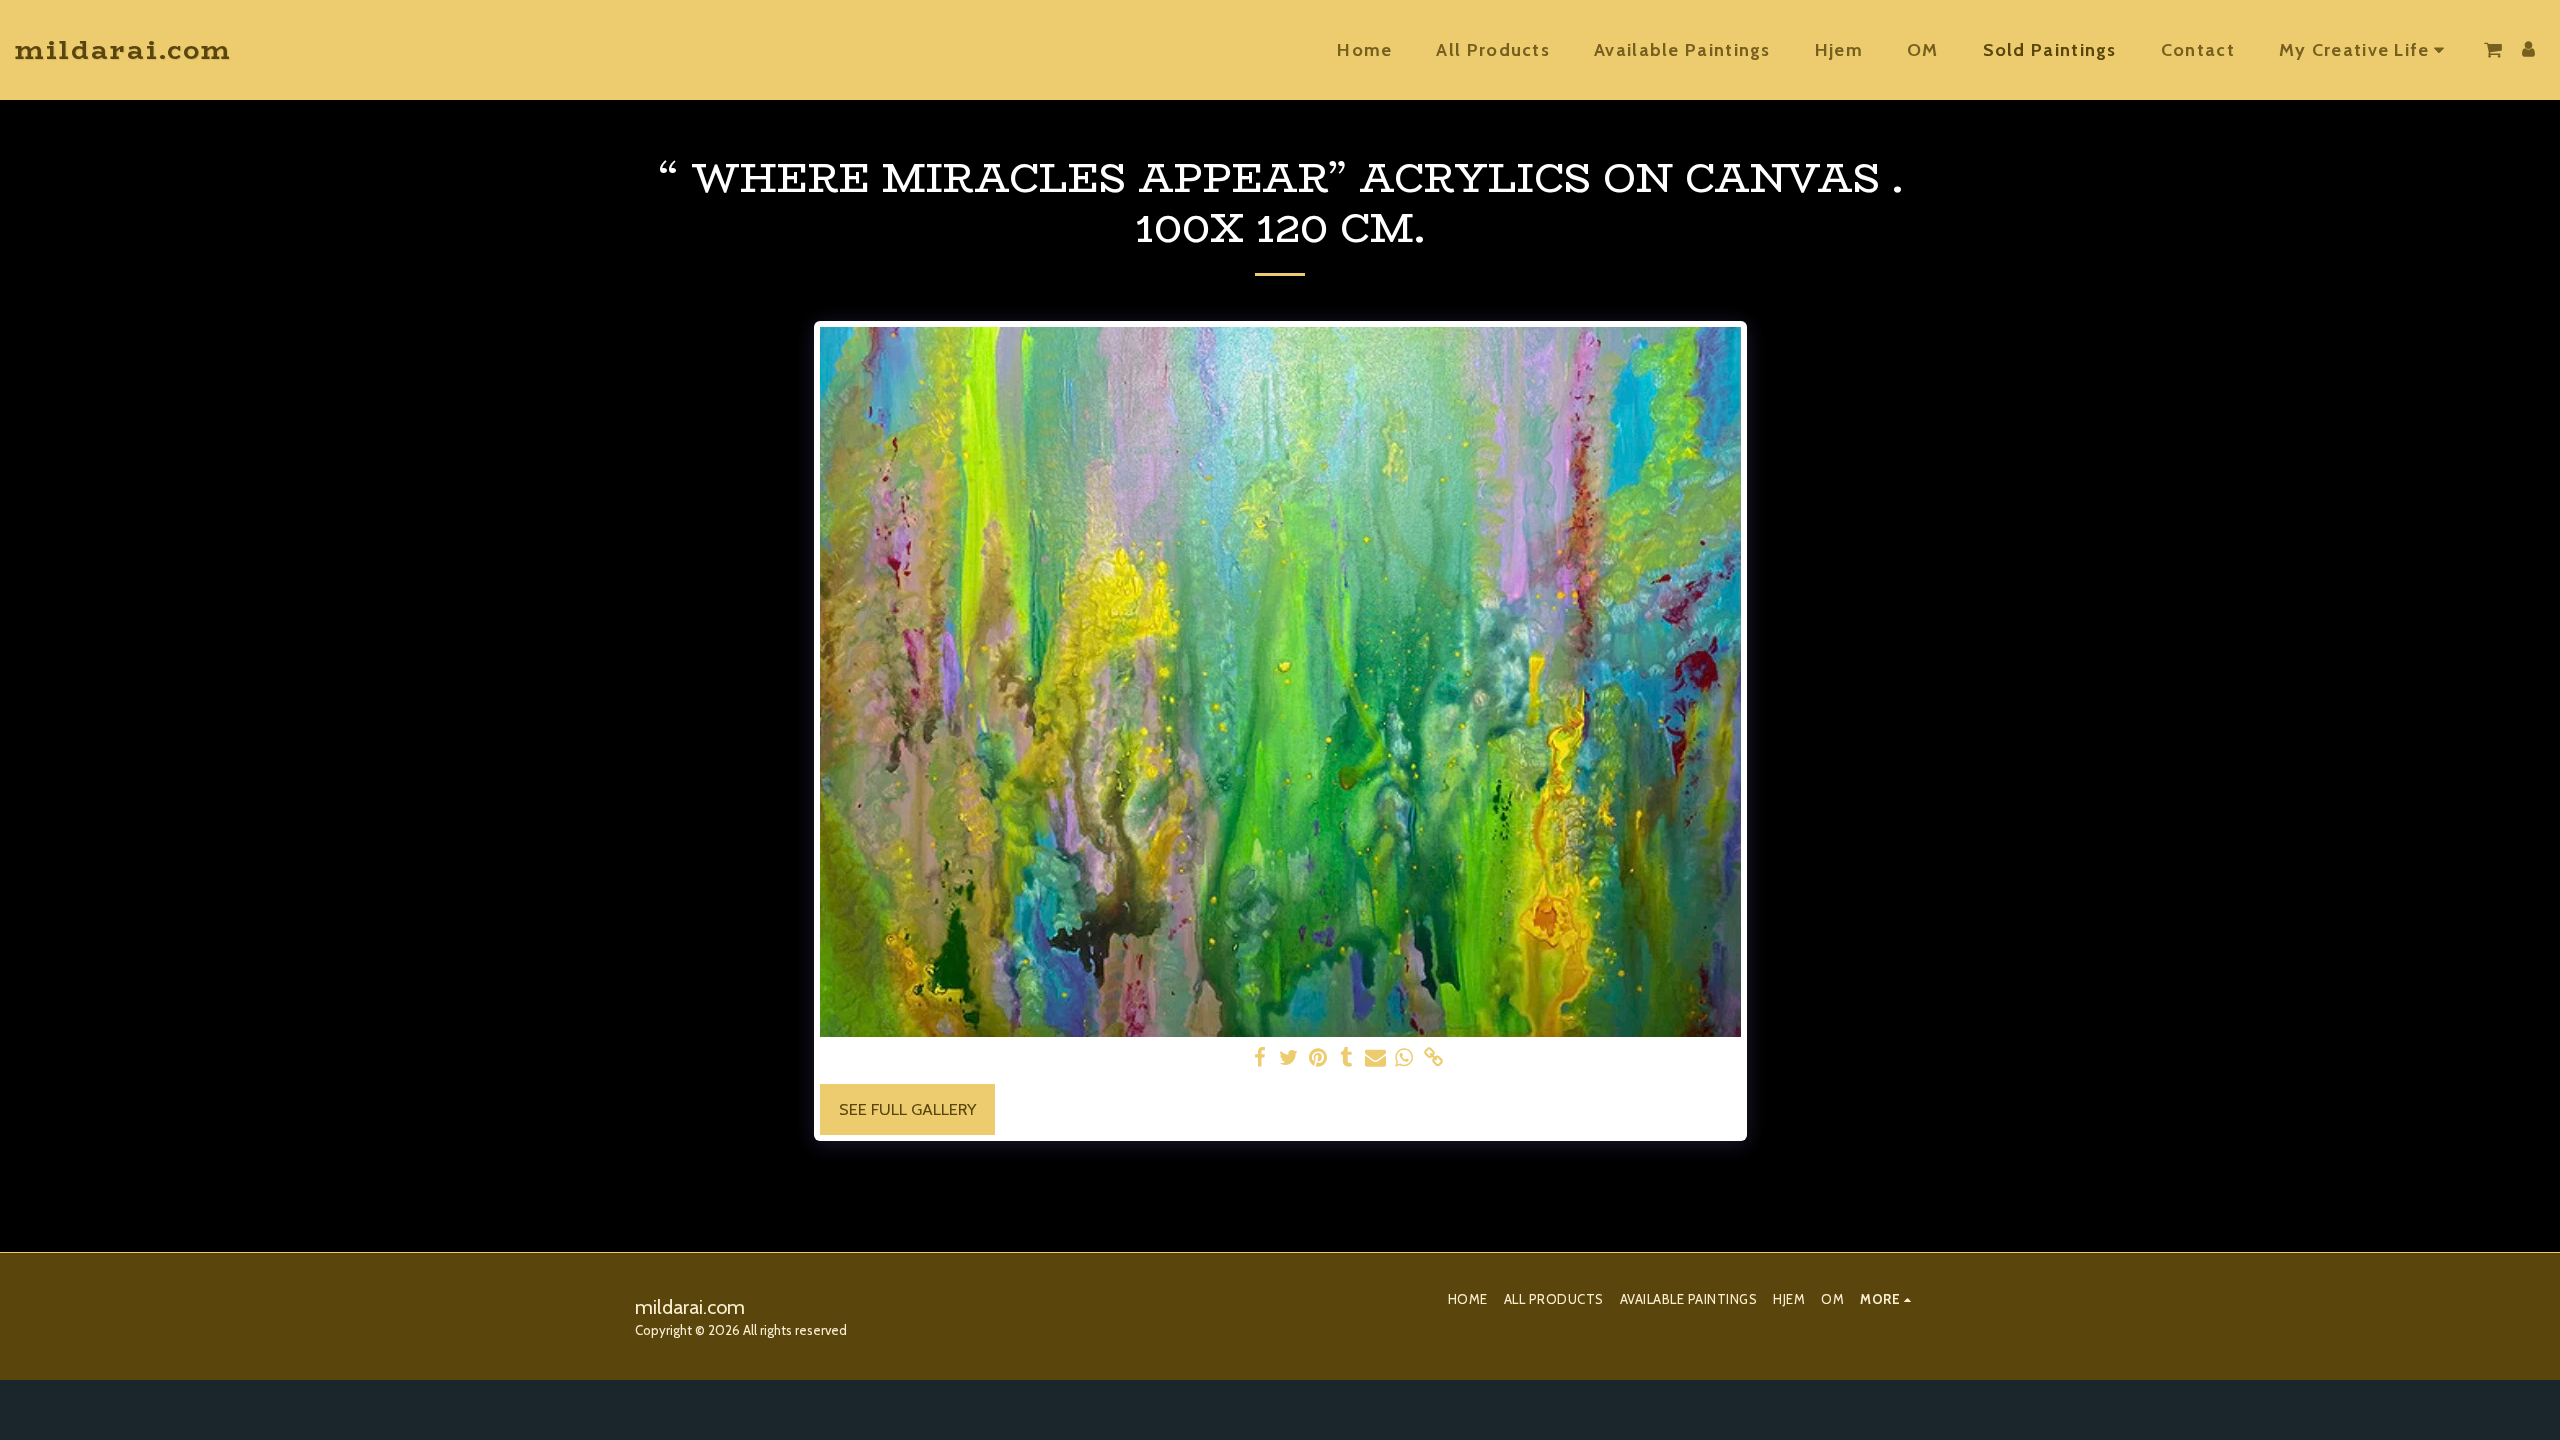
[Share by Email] (1375, 1058)
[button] (2365, 50)
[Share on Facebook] (1260, 1058)
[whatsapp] (1404, 1058)
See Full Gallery (907, 1109)
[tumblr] (1346, 1058)
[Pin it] (1318, 1058)
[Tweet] (1289, 1058)
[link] (1433, 1058)
